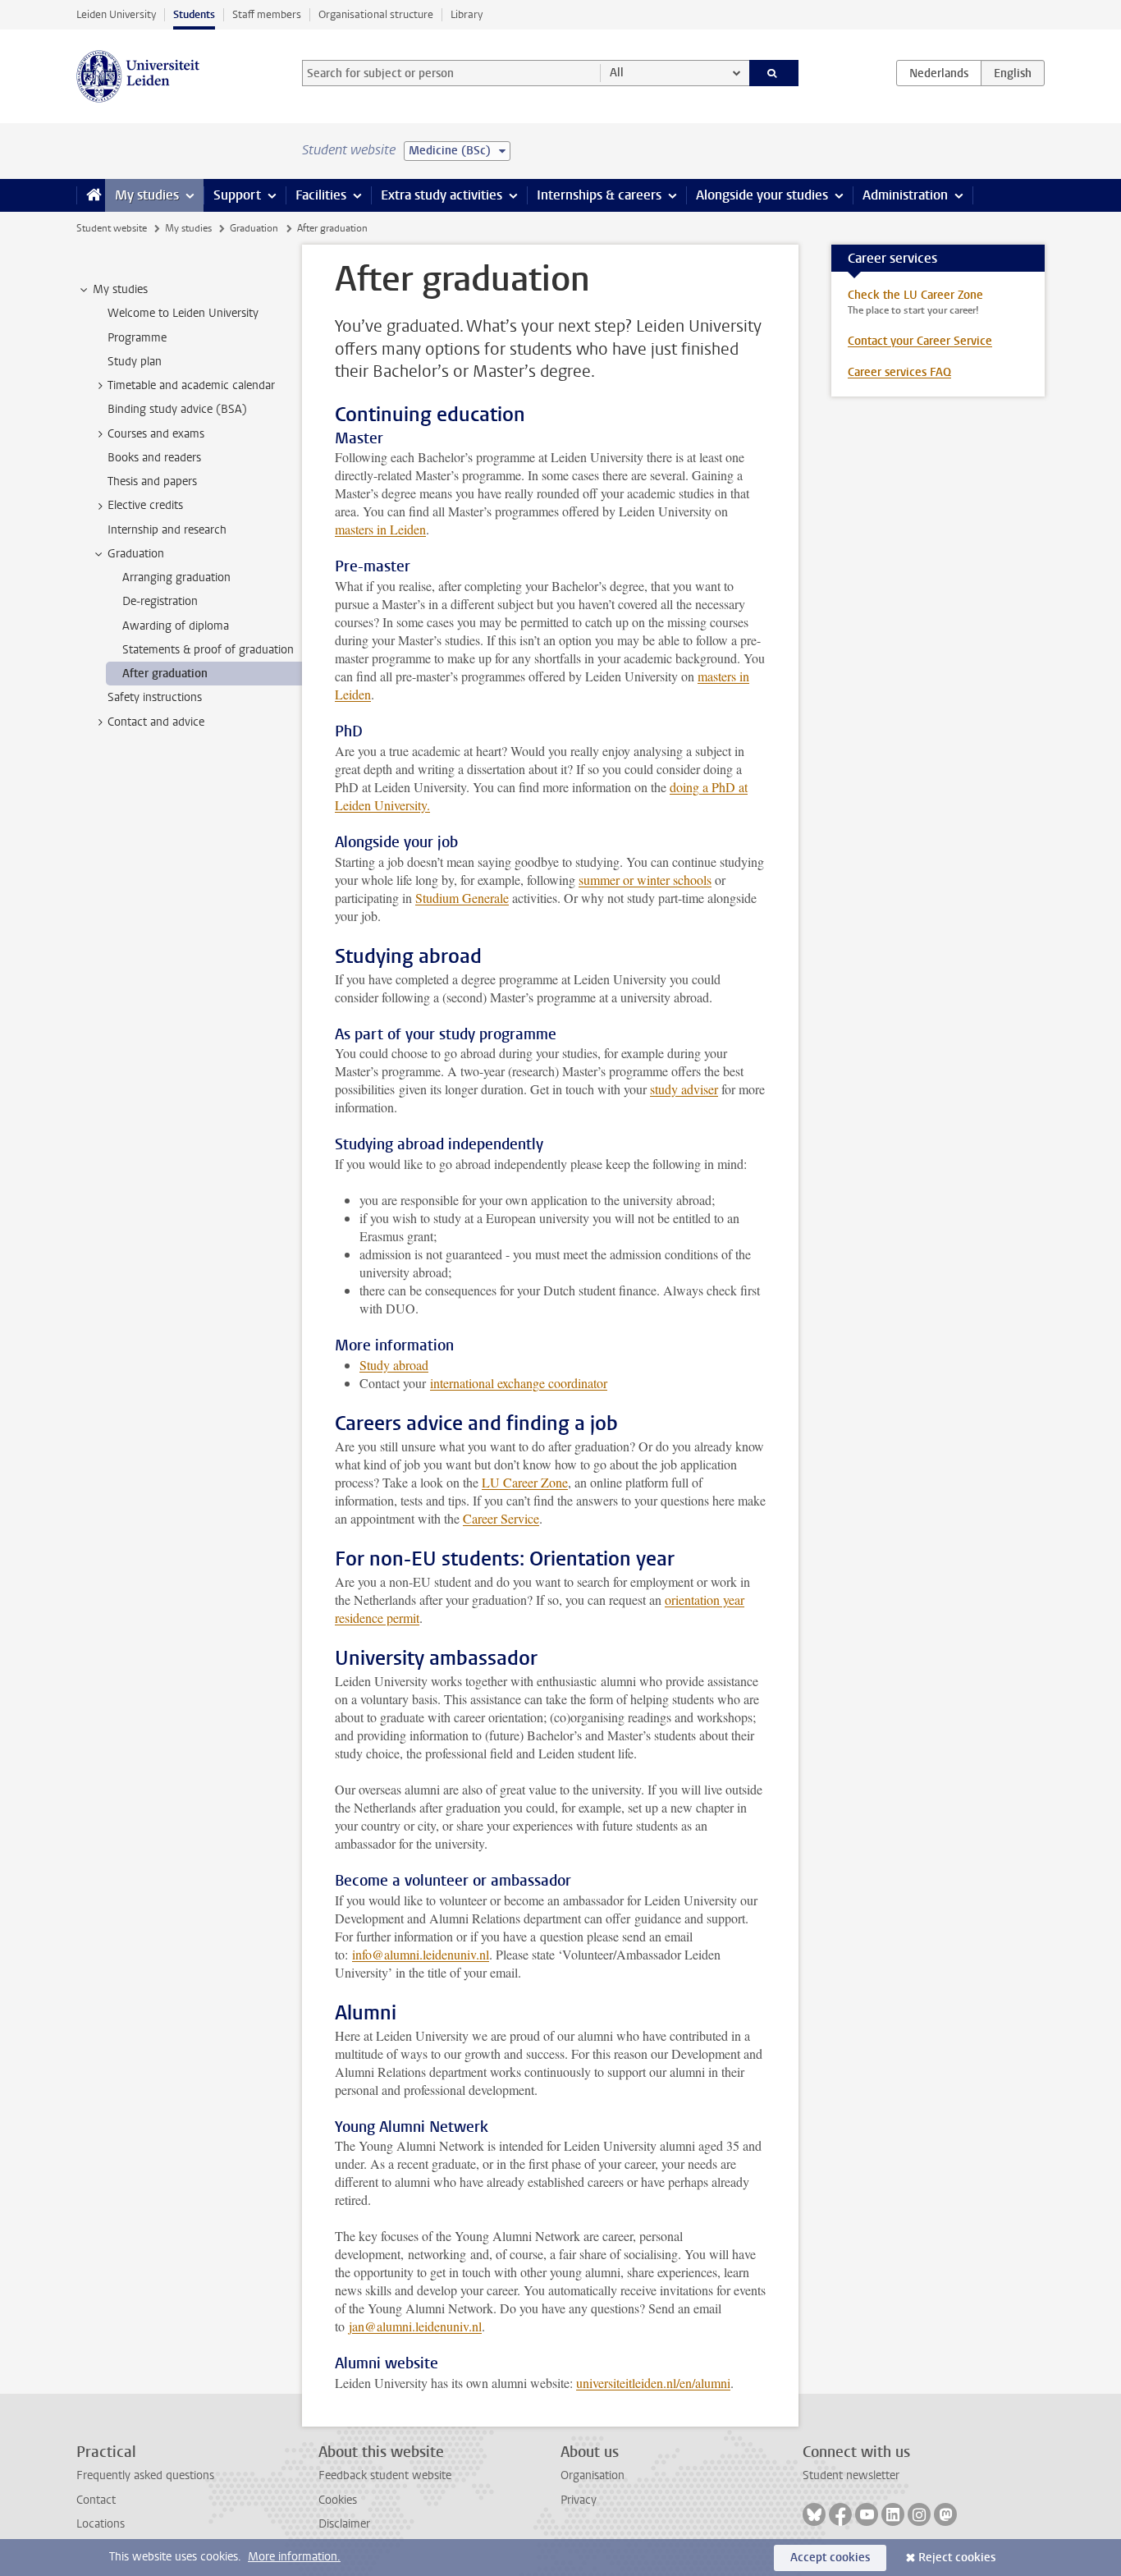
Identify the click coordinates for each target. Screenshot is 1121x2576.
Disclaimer (344, 2524)
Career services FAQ (899, 372)
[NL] (939, 73)
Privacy (579, 2500)
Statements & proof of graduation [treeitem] (208, 650)
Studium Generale (462, 898)
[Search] (774, 73)
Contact (96, 2500)
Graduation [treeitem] (136, 554)
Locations (101, 2524)
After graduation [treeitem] (165, 674)
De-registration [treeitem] (160, 601)
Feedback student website (385, 2475)
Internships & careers (599, 195)
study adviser (684, 1089)
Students (194, 14)
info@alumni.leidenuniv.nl (421, 1954)
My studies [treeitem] (120, 289)
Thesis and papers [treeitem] (152, 481)
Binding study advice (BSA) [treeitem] (177, 409)
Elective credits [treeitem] (145, 505)
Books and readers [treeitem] (154, 458)
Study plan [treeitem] (135, 362)
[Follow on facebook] (840, 2514)
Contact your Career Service (920, 341)
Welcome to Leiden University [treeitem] (183, 313)
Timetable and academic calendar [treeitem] (191, 385)
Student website (112, 228)
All (617, 73)
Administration (905, 195)
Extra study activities (442, 195)
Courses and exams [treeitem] (156, 434)
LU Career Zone (525, 1482)
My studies (147, 195)
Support (237, 195)
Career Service (501, 1518)
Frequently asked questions (145, 2475)
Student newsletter (851, 2475)
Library (467, 14)
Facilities (321, 195)
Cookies (338, 2500)
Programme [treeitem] (137, 338)
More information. (294, 2557)
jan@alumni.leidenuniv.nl (415, 2326)
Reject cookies (957, 2558)
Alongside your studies (762, 195)
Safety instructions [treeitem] (155, 697)
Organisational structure (376, 14)
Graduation (254, 228)
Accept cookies (830, 2558)
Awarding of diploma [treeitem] (176, 626)
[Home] (91, 195)
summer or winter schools (645, 880)
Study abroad (394, 1365)
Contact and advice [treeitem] (156, 722)
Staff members (267, 14)
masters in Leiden (380, 529)
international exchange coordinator (519, 1383)
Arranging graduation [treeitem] (176, 578)
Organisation (593, 2475)
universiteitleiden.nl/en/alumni (653, 2383)
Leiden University (116, 14)
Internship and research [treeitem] (167, 530)
